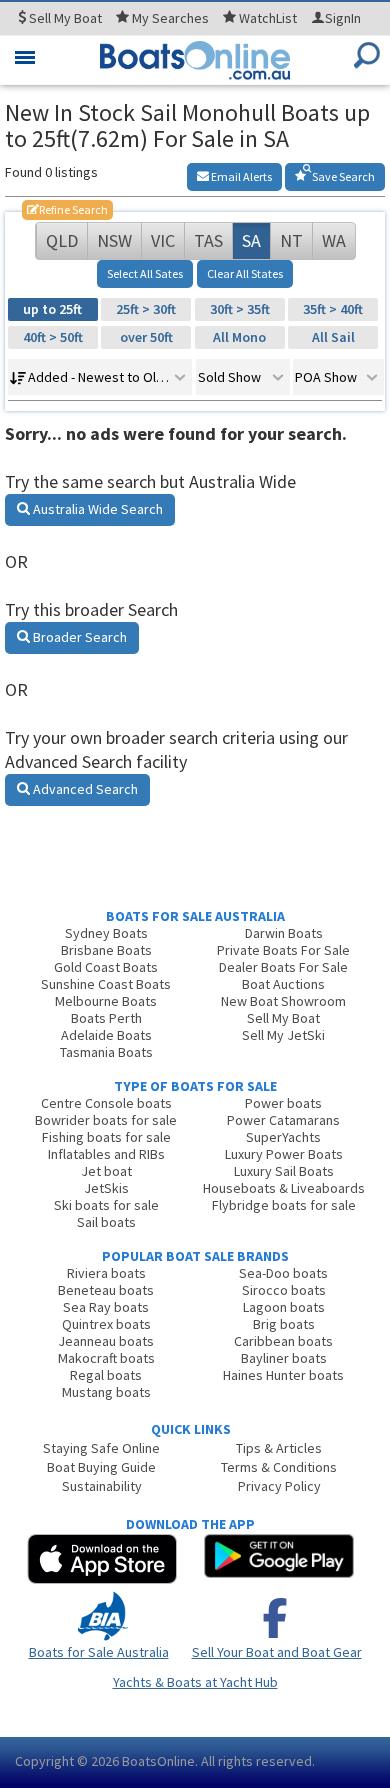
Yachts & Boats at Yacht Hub (195, 1682)
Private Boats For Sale (283, 950)
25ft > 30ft (146, 309)
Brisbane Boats (106, 950)
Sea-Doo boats (283, 1273)
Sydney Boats (106, 933)
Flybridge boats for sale (284, 1205)
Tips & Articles (279, 1448)
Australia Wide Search (96, 509)
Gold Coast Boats (106, 967)
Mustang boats (106, 1392)
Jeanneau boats (106, 1341)
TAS (208, 240)
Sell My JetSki (283, 1035)
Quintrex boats (106, 1324)
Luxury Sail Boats (284, 1171)
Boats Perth (106, 1018)
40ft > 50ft (53, 337)
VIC (163, 240)
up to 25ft (52, 309)
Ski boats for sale (106, 1205)
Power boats (283, 1103)
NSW (114, 240)
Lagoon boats (284, 1307)
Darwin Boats (284, 933)
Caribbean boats (283, 1341)
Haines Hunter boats (283, 1375)
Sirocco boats (284, 1290)
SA (251, 240)
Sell (64, 18)
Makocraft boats (106, 1358)
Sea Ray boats (106, 1307)
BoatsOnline (158, 1761)
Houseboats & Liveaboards (284, 1188)
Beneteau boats (106, 1290)
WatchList (268, 18)
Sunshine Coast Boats (106, 984)
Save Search (342, 176)
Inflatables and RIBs (106, 1154)
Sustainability (102, 1486)
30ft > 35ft (240, 309)
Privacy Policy (279, 1486)
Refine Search (67, 209)
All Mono (239, 337)
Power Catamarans (283, 1120)
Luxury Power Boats (284, 1154)
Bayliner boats (284, 1358)
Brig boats (284, 1324)
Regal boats (106, 1375)
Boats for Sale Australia (99, 1652)
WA (334, 240)
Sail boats (106, 1222)
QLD (62, 240)
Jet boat (106, 1171)
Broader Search (78, 637)
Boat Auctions (283, 984)
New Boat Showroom (283, 1001)
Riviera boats (106, 1273)
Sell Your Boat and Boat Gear (277, 1652)
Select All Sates (145, 273)
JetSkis (106, 1188)
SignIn (343, 18)
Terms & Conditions (279, 1467)
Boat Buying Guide (101, 1467)
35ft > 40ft (333, 309)
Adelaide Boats (106, 1035)
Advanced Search (84, 789)
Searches (170, 18)
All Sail (333, 337)
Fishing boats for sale (106, 1137)
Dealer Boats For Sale (283, 967)
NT (291, 240)
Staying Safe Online (101, 1448)
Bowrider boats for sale (106, 1120)
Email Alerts (240, 176)
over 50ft (146, 337)
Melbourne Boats (106, 1001)
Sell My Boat (283, 1018)
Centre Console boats (106, 1103)
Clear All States (245, 273)
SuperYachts (283, 1137)
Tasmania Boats (106, 1052)
